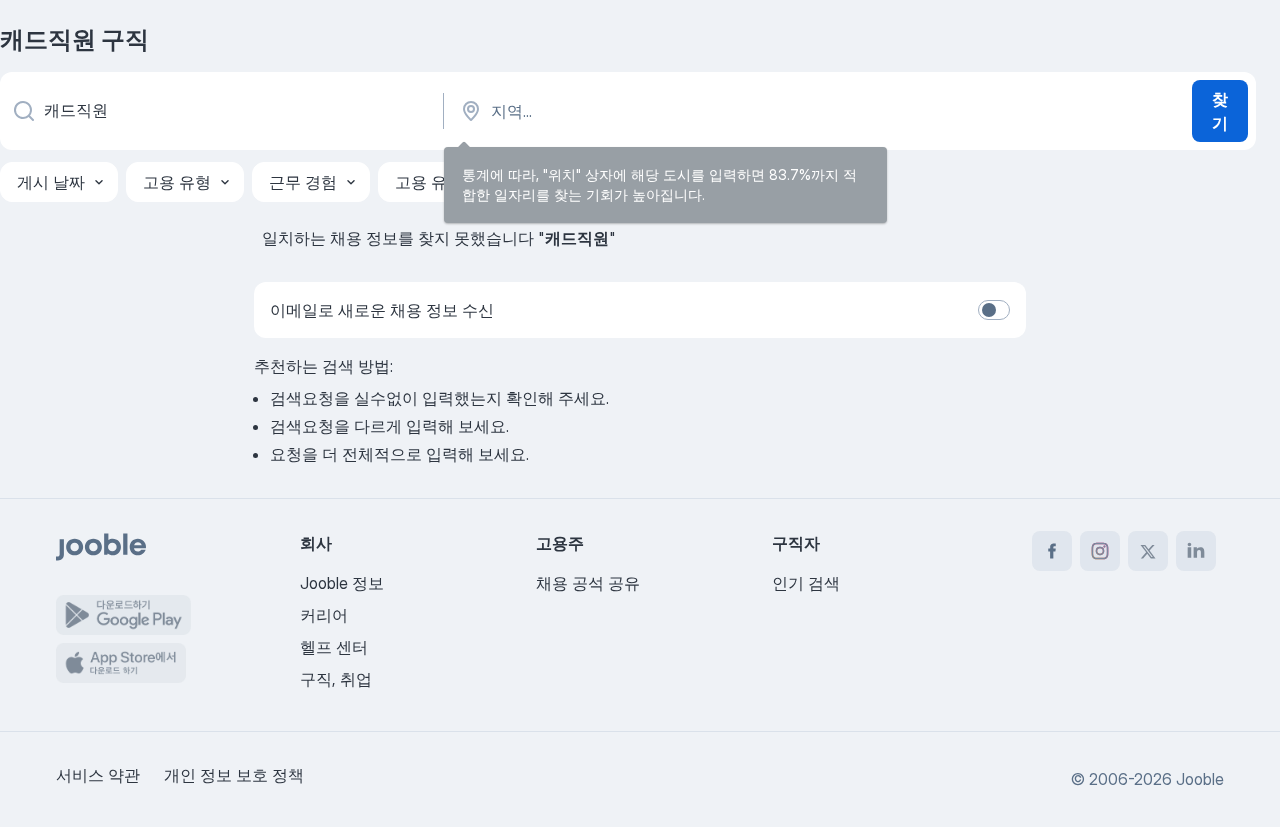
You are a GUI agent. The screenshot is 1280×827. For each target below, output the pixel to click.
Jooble (1200, 779)
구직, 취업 (336, 679)
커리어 (324, 615)
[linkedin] (1196, 551)
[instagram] (1100, 551)
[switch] (994, 310)
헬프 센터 (334, 647)
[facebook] (1052, 551)
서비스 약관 (98, 775)
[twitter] (1148, 551)
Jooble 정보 (342, 583)
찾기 (1220, 111)
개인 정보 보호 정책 (234, 775)
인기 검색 (806, 583)
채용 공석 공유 (588, 583)
